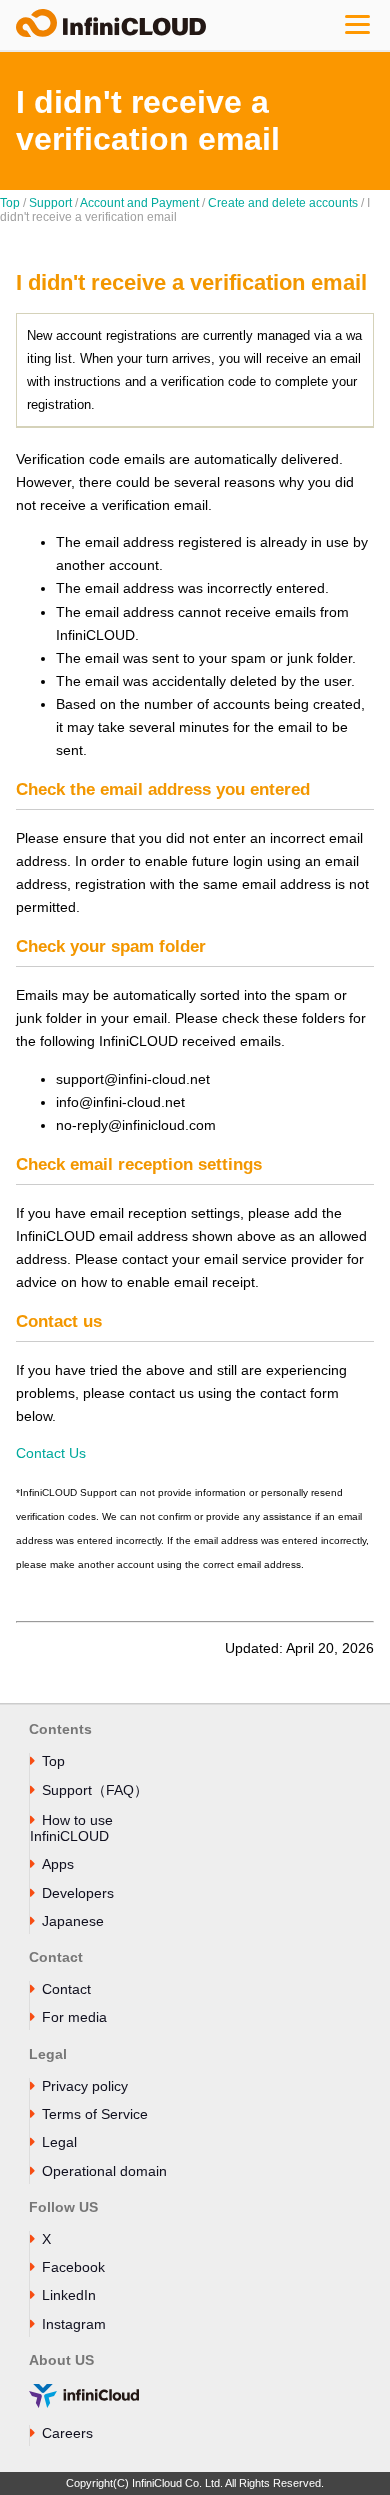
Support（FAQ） (95, 1790)
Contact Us (51, 1453)
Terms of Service (95, 2114)
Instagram (74, 2324)
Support (50, 203)
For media (74, 2017)
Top (10, 203)
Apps (58, 1864)
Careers (67, 2433)
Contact (66, 1989)
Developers (78, 1893)
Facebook (73, 2267)
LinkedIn (69, 2295)
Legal (59, 2142)
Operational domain (104, 2171)
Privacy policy (85, 2086)
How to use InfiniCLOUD (71, 1828)
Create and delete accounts (283, 203)
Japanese (73, 1921)
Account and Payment (139, 203)
